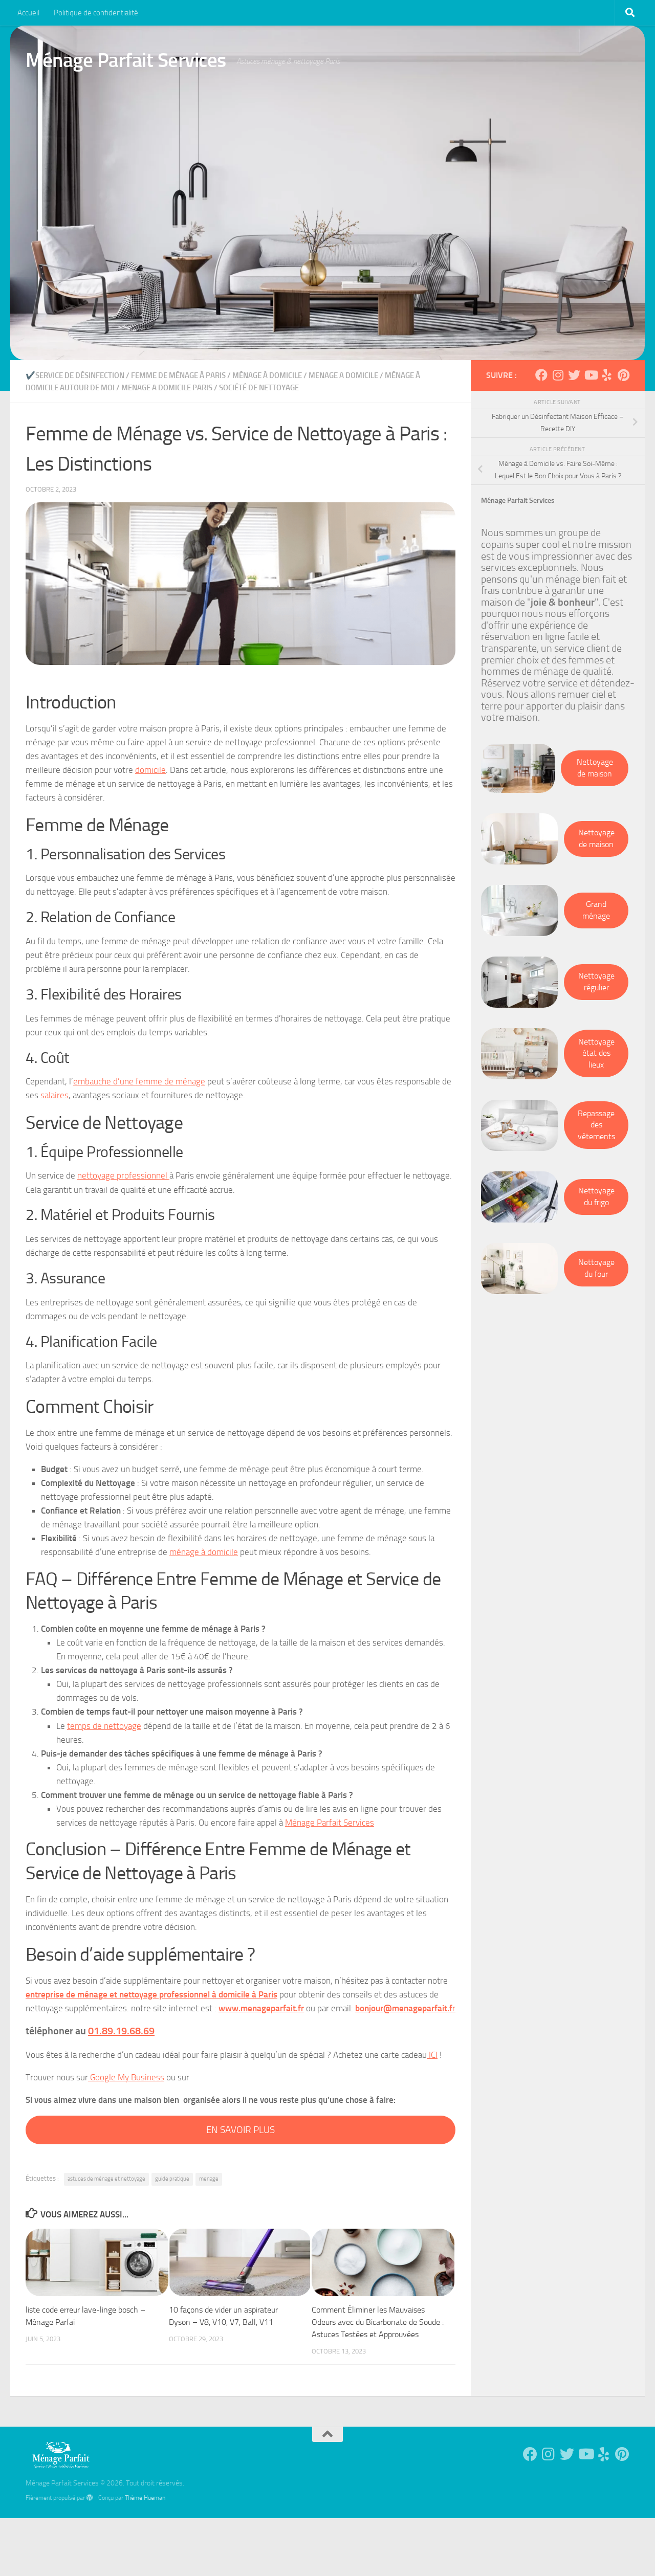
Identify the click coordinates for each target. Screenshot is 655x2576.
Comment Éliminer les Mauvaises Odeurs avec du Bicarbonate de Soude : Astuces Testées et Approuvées (378, 2322)
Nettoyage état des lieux (596, 1053)
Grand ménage (596, 910)
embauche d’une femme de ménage (139, 1081)
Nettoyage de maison (595, 768)
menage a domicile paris (167, 388)
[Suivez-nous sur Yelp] (607, 375)
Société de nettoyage (259, 388)
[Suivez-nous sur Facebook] (541, 375)
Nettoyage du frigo (596, 1196)
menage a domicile (343, 375)
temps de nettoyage (104, 1726)
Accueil (28, 13)
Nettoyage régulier (596, 982)
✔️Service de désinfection (75, 375)
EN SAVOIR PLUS (241, 2130)
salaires (54, 1095)
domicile (150, 770)
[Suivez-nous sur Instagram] (558, 375)
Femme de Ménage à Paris (178, 375)
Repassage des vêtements (596, 1125)
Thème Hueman (145, 2497)
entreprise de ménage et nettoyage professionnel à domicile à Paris (151, 1994)
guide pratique (172, 2179)
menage (209, 2179)
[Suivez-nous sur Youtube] (591, 375)
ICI (432, 2055)
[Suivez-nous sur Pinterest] (623, 375)
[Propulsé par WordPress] (90, 2498)
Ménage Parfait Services (126, 60)
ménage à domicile (267, 375)
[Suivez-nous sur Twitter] (574, 375)
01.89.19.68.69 (121, 2031)
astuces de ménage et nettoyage (106, 2179)
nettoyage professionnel (123, 1175)
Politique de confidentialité (96, 13)
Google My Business (126, 2077)
